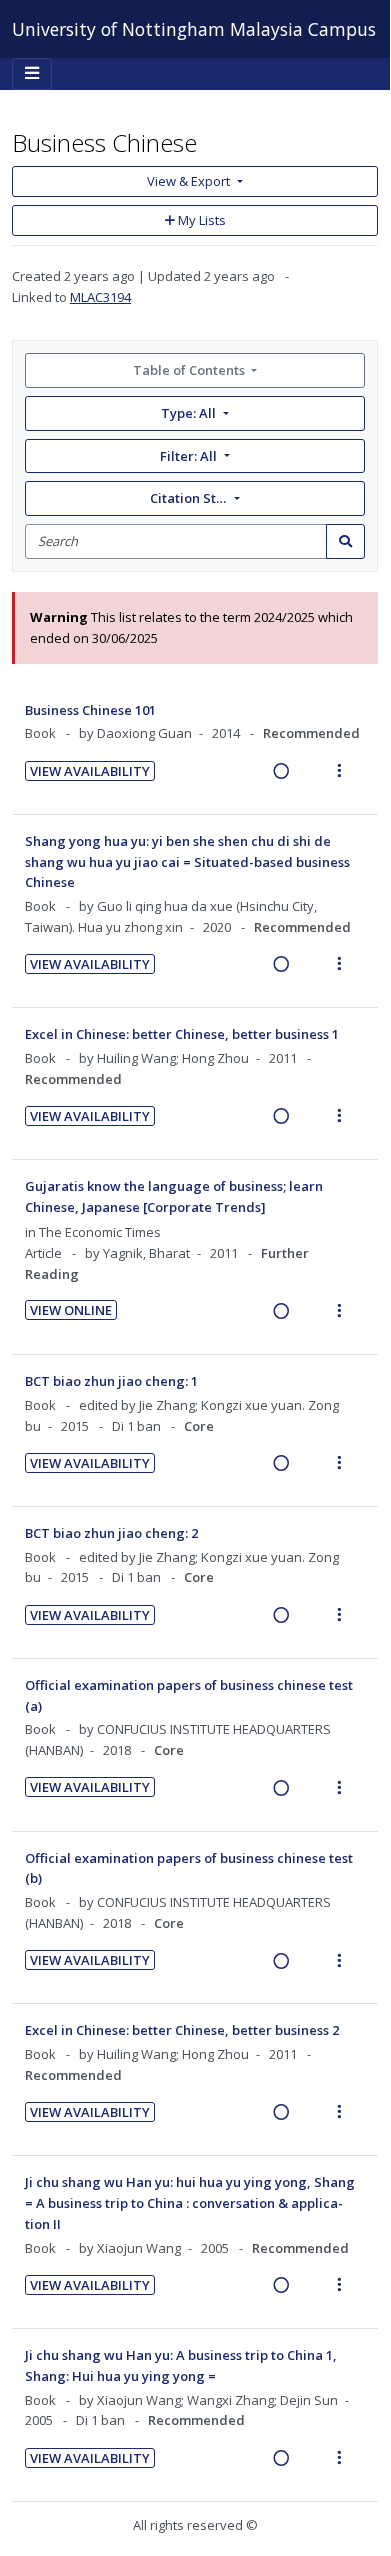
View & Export (188, 181)
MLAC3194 (100, 297)
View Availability (90, 771)
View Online (71, 1310)
